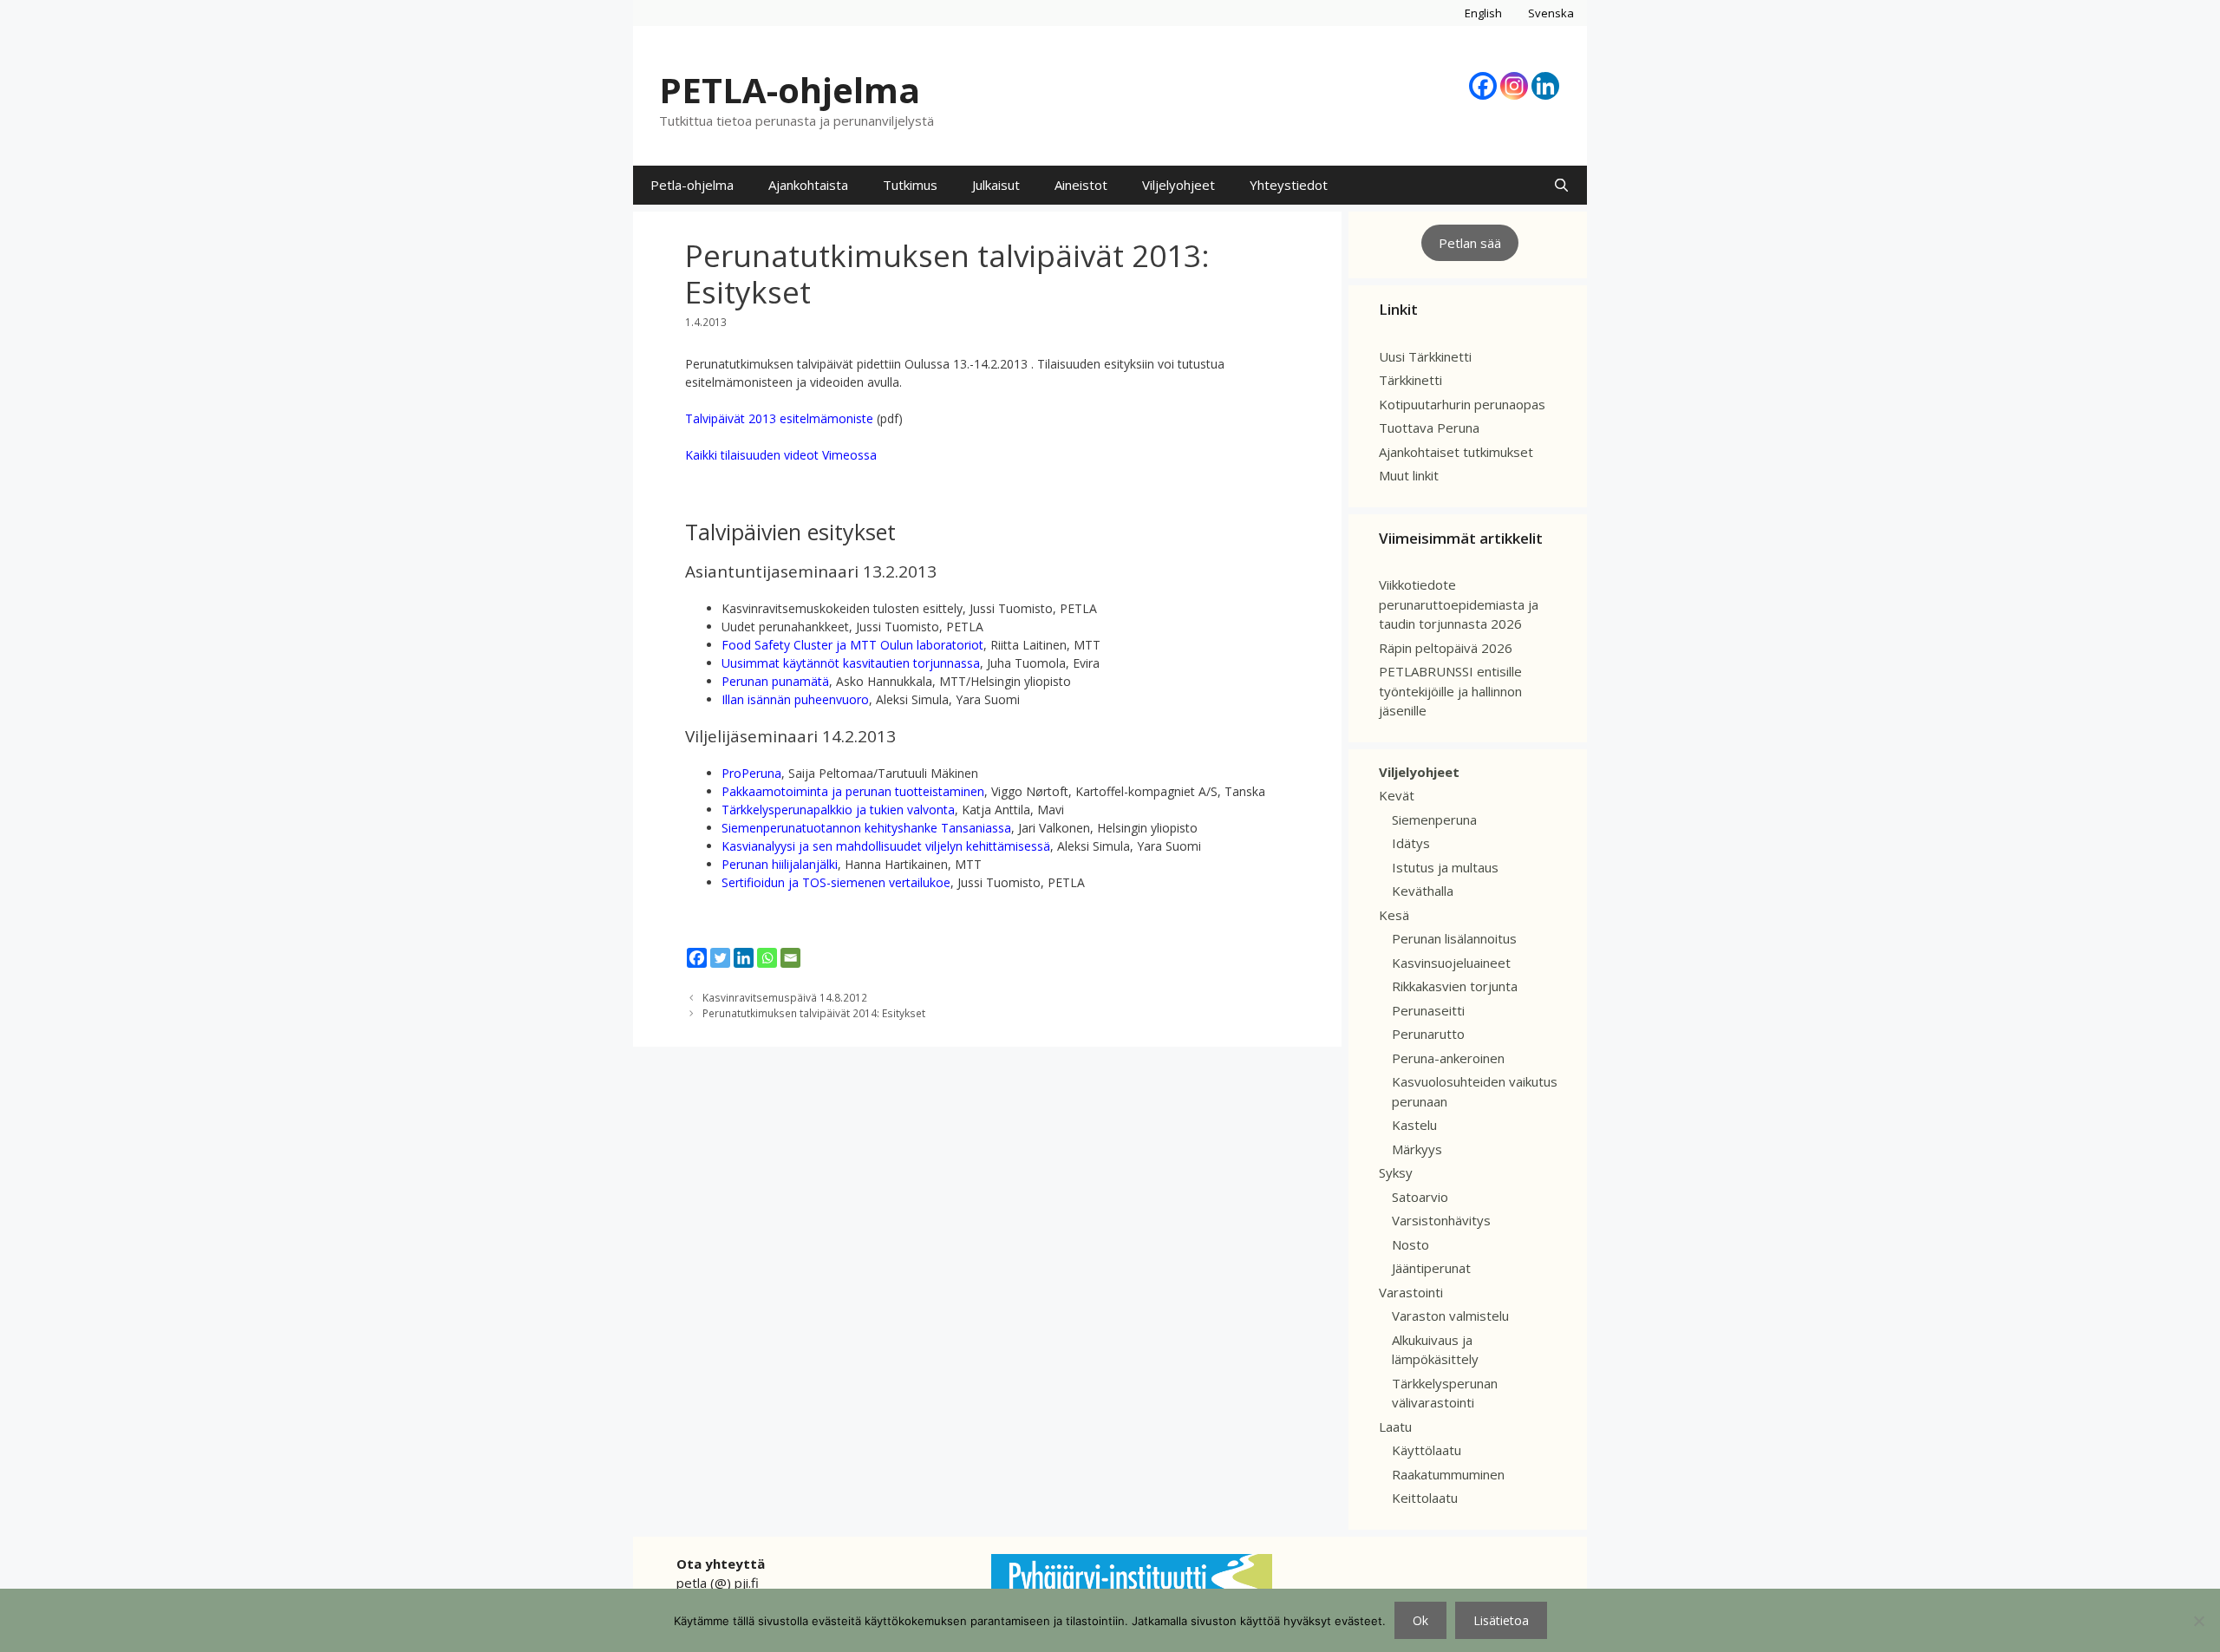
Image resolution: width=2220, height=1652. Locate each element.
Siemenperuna (1434, 819)
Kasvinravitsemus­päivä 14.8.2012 (785, 997)
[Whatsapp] (767, 958)
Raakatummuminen (1448, 1474)
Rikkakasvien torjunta (1455, 986)
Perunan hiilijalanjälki (780, 864)
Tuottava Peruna (1429, 428)
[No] (2198, 1621)
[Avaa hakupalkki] (1561, 185)
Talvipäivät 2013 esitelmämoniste (779, 418)
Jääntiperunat (1431, 1268)
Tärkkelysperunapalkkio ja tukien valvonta (838, 810)
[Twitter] (720, 958)
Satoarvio (1420, 1197)
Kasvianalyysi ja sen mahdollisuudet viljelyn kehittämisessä (886, 846)
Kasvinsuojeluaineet (1451, 963)
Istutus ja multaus (1445, 867)
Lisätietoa (1501, 1620)
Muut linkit (1409, 475)
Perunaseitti (1428, 1010)
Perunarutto (1428, 1034)
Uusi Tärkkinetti (1425, 356)
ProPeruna (751, 773)
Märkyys (1417, 1149)
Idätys (1411, 843)
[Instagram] (1514, 86)
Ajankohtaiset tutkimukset (1456, 452)
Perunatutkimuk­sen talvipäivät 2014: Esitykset (814, 1013)
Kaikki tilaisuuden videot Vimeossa (781, 455)
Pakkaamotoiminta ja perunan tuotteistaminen (853, 791)
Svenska (1551, 13)
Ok (1420, 1620)
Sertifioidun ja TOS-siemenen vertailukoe (836, 882)
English (1483, 13)
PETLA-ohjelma (790, 90)
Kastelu (1414, 1125)
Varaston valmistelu (1450, 1316)
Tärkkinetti (1410, 380)
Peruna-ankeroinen (1448, 1058)
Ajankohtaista (808, 185)
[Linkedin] (1545, 86)
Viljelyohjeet (1179, 185)
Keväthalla (1423, 891)
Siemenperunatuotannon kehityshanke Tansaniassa (866, 828)
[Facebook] (1483, 86)
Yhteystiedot (1289, 185)
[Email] (790, 958)
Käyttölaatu (1427, 1450)
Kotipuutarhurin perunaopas (1462, 404)
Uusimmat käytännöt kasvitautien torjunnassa (851, 663)
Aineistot (1081, 185)
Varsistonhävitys (1441, 1220)
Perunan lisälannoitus (1454, 938)
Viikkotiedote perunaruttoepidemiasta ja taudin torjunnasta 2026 (1459, 604)
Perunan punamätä (775, 681)
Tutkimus (910, 185)
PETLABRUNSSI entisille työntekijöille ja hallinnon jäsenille (1450, 691)
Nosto (1410, 1244)
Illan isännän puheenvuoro (795, 699)
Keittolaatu (1425, 1498)
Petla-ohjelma (692, 185)
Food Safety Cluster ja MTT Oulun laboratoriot (852, 645)
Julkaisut (996, 185)
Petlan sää (1470, 243)
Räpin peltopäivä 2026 (1446, 648)
